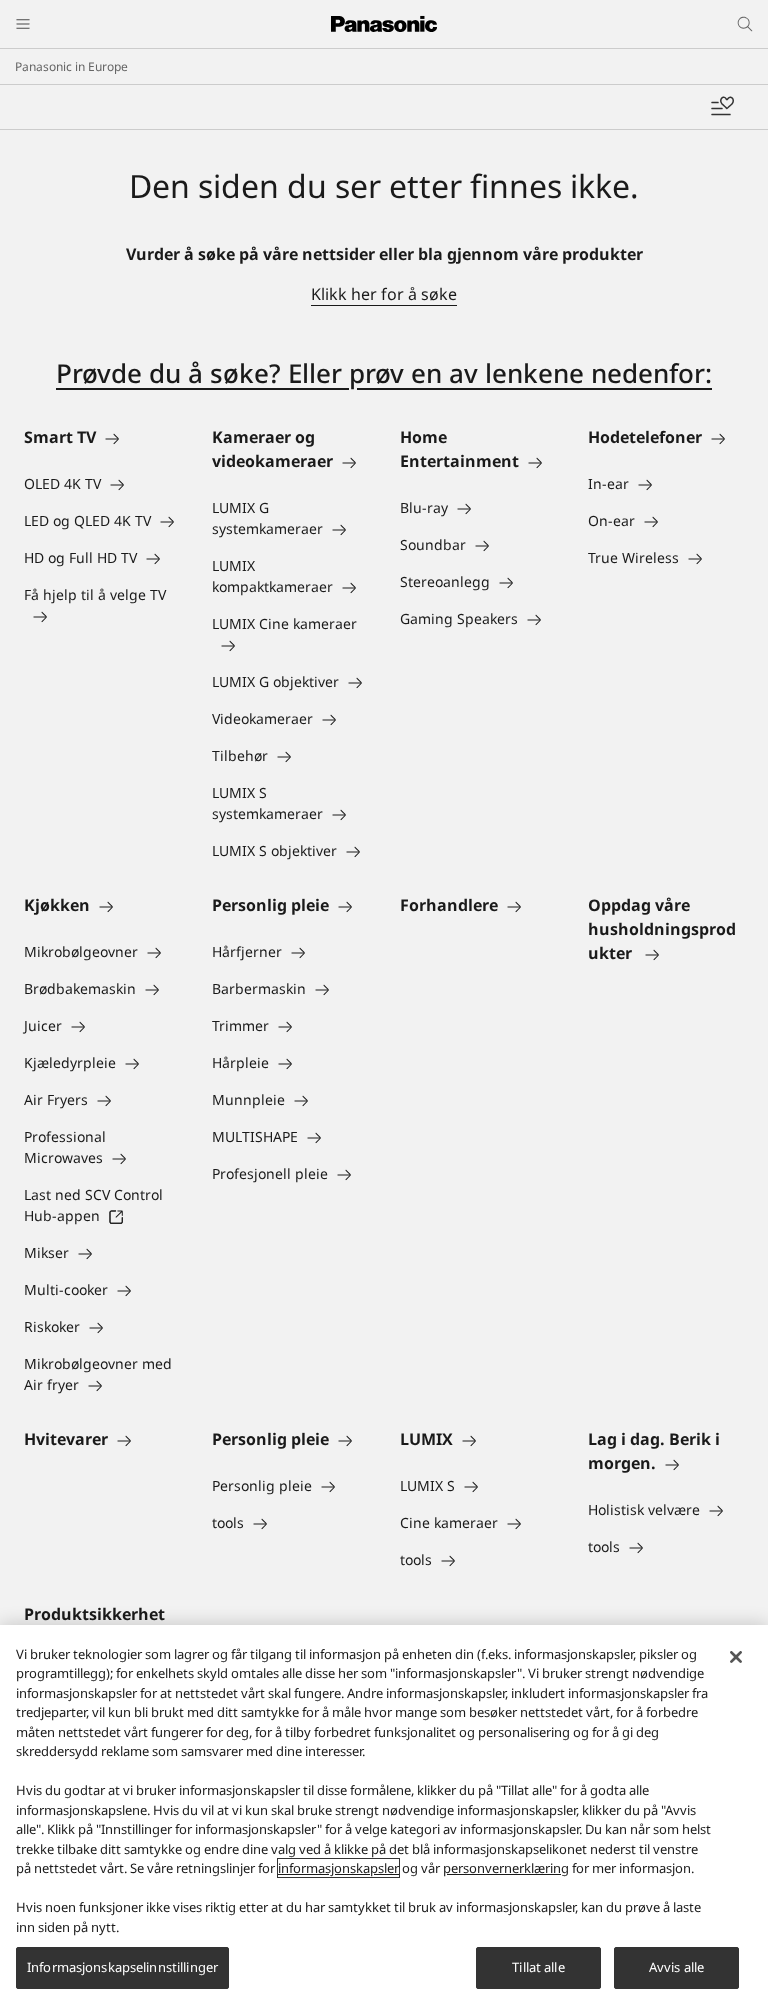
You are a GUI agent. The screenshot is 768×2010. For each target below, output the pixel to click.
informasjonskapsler (338, 1868)
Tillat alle (538, 1967)
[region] (384, 1817)
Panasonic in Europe (71, 66)
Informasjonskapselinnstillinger (122, 1967)
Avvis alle (676, 1967)
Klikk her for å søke (384, 294)
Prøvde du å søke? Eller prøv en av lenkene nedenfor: (384, 373)
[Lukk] (736, 1657)
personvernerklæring (506, 1868)
